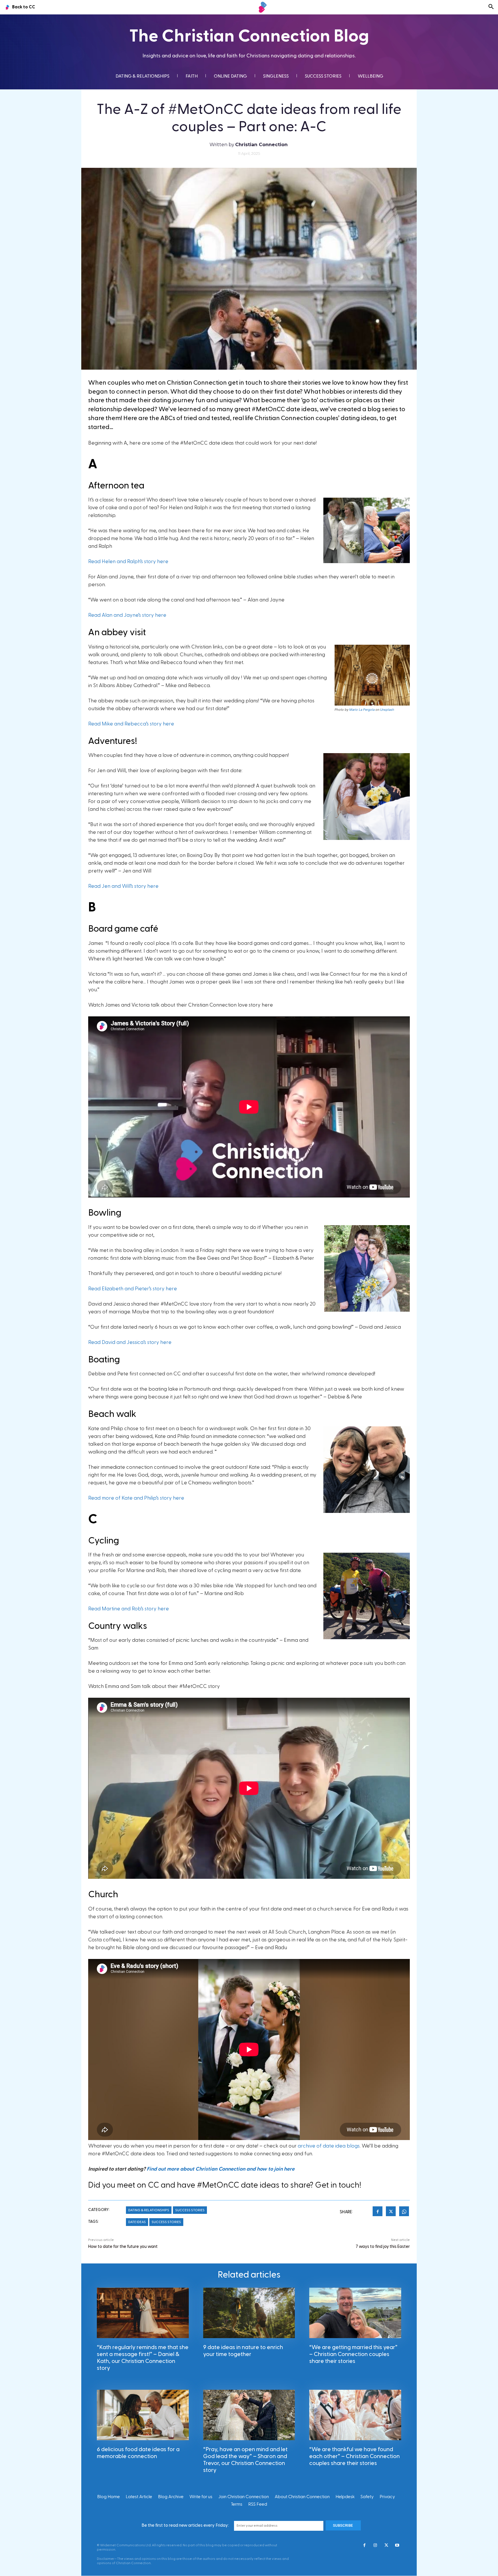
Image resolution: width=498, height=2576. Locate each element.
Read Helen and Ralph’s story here (128, 562)
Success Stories (190, 2210)
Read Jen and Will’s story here (123, 886)
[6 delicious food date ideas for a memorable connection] (143, 2415)
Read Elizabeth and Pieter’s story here (133, 1289)
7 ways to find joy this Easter (383, 2247)
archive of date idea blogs (329, 2146)
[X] (391, 2212)
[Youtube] (397, 2546)
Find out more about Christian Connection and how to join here (221, 2169)
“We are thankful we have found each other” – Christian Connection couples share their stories (354, 2456)
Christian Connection (261, 145)
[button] (491, 7)
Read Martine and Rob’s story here (129, 1609)
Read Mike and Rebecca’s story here (131, 724)
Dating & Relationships (149, 2210)
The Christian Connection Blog (249, 36)
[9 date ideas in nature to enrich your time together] (249, 2313)
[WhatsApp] (404, 2212)
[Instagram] (375, 2546)
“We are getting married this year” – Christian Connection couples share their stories (353, 2354)
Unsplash (387, 710)
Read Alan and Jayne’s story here (127, 615)
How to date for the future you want (123, 2247)
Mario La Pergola (362, 710)
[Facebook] (378, 2212)
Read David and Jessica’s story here (130, 1342)
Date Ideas (137, 2222)
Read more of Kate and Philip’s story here (136, 1498)
